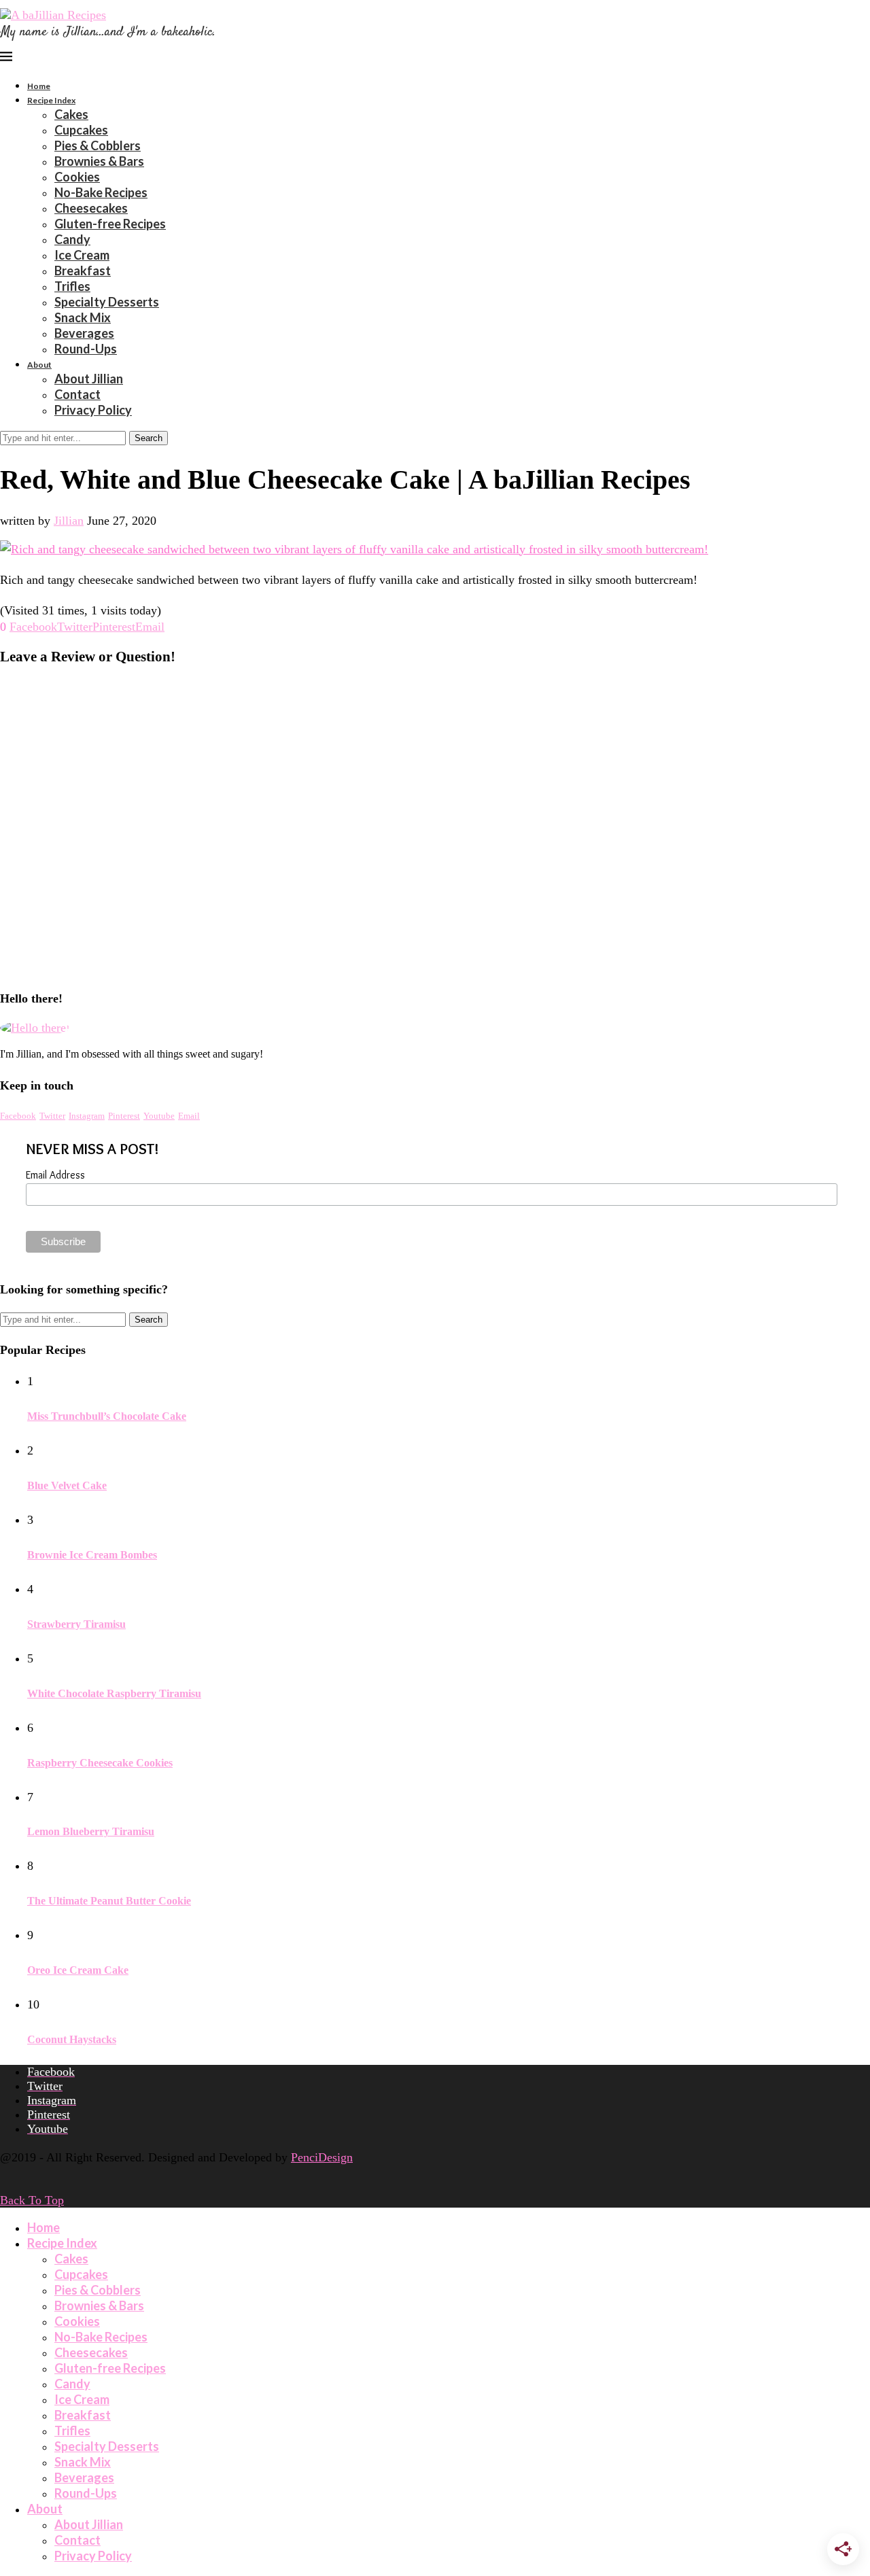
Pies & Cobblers (98, 145)
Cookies (77, 177)
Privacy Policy (93, 410)
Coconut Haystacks (72, 2039)
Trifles (72, 286)
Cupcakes (81, 130)
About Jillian (89, 379)
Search (149, 438)
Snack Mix (83, 317)
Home (39, 86)
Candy (72, 239)
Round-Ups (86, 349)
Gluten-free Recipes (110, 224)
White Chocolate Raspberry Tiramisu (114, 1693)
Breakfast (83, 271)
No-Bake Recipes (101, 192)
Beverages (84, 333)
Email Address (55, 1175)
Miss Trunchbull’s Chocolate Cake (107, 1416)
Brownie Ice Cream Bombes (92, 1555)
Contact (77, 394)
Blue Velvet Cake (67, 1485)
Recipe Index (51, 100)
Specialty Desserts (107, 302)
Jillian (69, 521)
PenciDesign (322, 2157)
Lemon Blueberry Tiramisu (91, 1831)
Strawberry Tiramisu (76, 1624)
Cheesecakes (91, 208)
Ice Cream (82, 255)
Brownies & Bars (99, 161)
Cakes (71, 114)
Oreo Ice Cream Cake (78, 1970)
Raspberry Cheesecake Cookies (100, 1763)
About (39, 365)
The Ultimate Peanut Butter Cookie (109, 1901)
